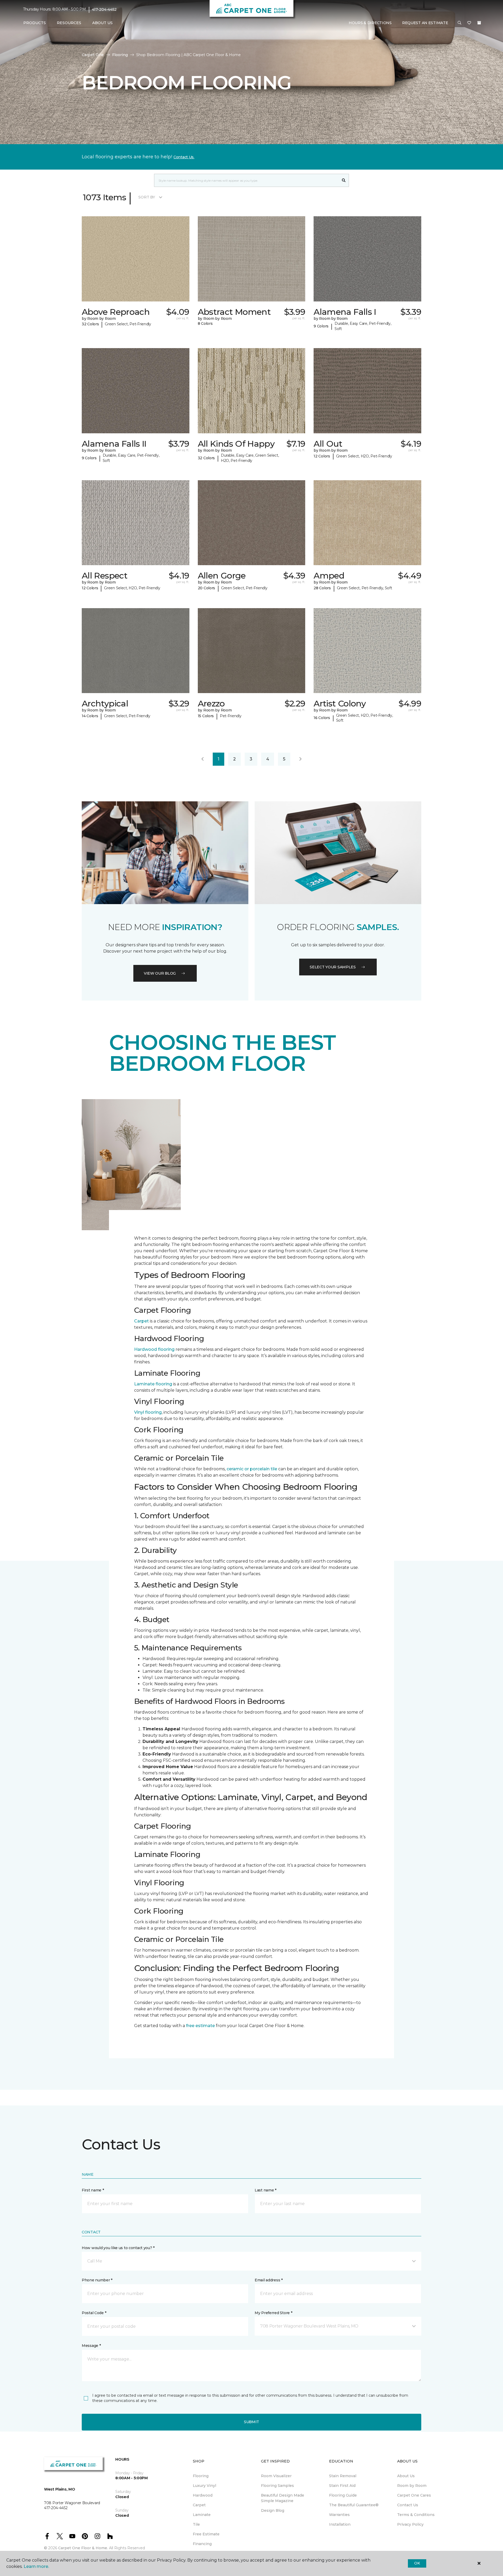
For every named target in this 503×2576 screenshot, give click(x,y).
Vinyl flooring (148, 1412)
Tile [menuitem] (196, 2524)
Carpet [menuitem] (199, 2505)
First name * (93, 2190)
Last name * (266, 2190)
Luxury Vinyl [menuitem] (204, 2486)
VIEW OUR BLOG (160, 973)
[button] (460, 23)
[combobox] (246, 180)
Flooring (120, 55)
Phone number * (97, 2280)
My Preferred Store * (273, 2313)
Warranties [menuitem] (339, 2515)
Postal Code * (94, 2313)
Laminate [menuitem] (202, 2515)
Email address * (269, 2280)
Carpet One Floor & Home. (83, 2548)
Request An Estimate (425, 23)
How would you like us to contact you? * (118, 2248)
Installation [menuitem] (340, 2524)
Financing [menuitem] (202, 2544)
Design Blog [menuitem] (273, 2510)
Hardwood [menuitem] (203, 2495)
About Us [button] (102, 23)
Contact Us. (184, 157)
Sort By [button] (147, 197)
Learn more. (36, 2566)
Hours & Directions (370, 23)
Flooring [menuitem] (201, 2476)
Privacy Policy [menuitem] (410, 2524)
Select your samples (333, 967)
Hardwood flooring (154, 1349)
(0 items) (479, 23)
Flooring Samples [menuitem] (277, 2486)
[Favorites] (469, 23)
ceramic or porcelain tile (252, 1469)
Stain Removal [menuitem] (343, 2476)
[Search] (344, 180)
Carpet (141, 1321)
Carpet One (93, 55)
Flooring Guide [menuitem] (343, 2495)
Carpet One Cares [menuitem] (414, 2495)
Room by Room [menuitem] (412, 2486)
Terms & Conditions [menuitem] (416, 2515)
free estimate (200, 2026)
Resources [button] (69, 23)
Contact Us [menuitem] (408, 2505)
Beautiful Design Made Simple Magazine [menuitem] (283, 2498)
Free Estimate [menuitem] (206, 2534)
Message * (91, 2346)
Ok (417, 2563)
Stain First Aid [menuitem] (342, 2486)
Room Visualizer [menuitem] (276, 2476)
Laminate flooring (153, 1384)
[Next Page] (300, 759)
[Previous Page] (203, 759)
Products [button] (35, 23)
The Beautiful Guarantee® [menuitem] (354, 2505)
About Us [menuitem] (406, 2476)
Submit (251, 2422)
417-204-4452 (104, 9)
